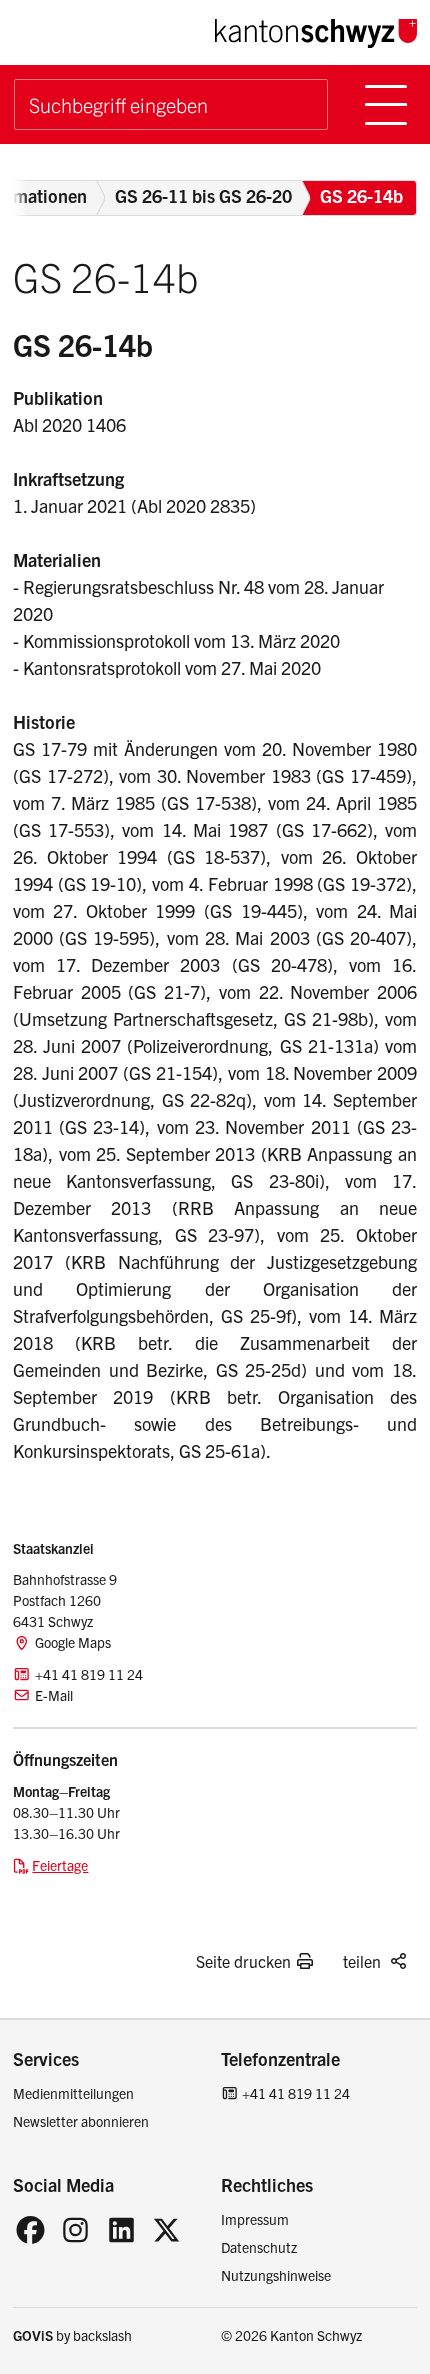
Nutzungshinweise (276, 2275)
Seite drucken (243, 1961)
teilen (362, 1961)
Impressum (255, 2219)
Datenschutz (259, 2247)
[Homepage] (316, 30)
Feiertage (60, 1865)
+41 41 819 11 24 (296, 2093)
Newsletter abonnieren (81, 2121)
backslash (102, 2335)
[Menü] (386, 104)
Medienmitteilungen (73, 2093)
